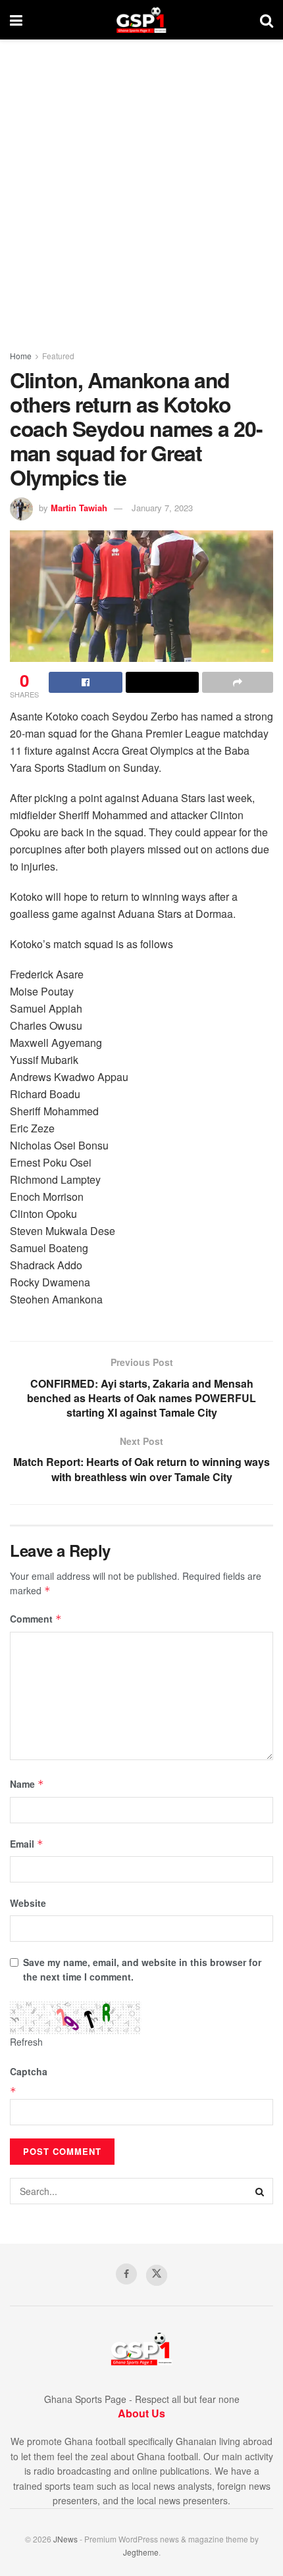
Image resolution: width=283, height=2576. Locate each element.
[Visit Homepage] (141, 20)
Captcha (29, 2071)
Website (28, 1903)
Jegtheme (141, 2552)
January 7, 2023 (162, 508)
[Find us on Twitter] (157, 2275)
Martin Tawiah (79, 508)
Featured (58, 356)
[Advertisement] (141, 188)
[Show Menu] (16, 20)
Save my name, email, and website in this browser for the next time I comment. (142, 1969)
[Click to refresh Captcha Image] (76, 2018)
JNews (65, 2539)
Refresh (26, 2042)
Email (27, 1844)
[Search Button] (267, 20)
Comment (36, 1619)
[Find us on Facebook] (126, 2274)
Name (27, 1784)
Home (21, 356)
